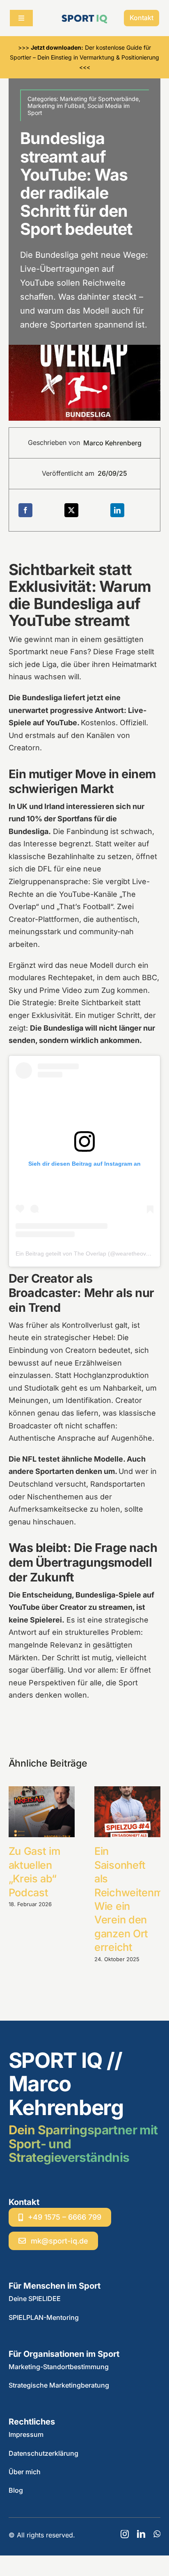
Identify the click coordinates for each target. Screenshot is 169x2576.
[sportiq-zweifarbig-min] (84, 16)
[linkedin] (141, 2534)
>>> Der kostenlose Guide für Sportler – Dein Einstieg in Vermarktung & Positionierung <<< (84, 57)
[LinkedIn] (117, 510)
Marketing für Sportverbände (99, 99)
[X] (71, 510)
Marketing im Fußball (56, 106)
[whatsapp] (157, 2534)
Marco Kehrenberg (112, 443)
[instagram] (125, 2534)
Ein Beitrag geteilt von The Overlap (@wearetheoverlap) (88, 1254)
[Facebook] (25, 510)
